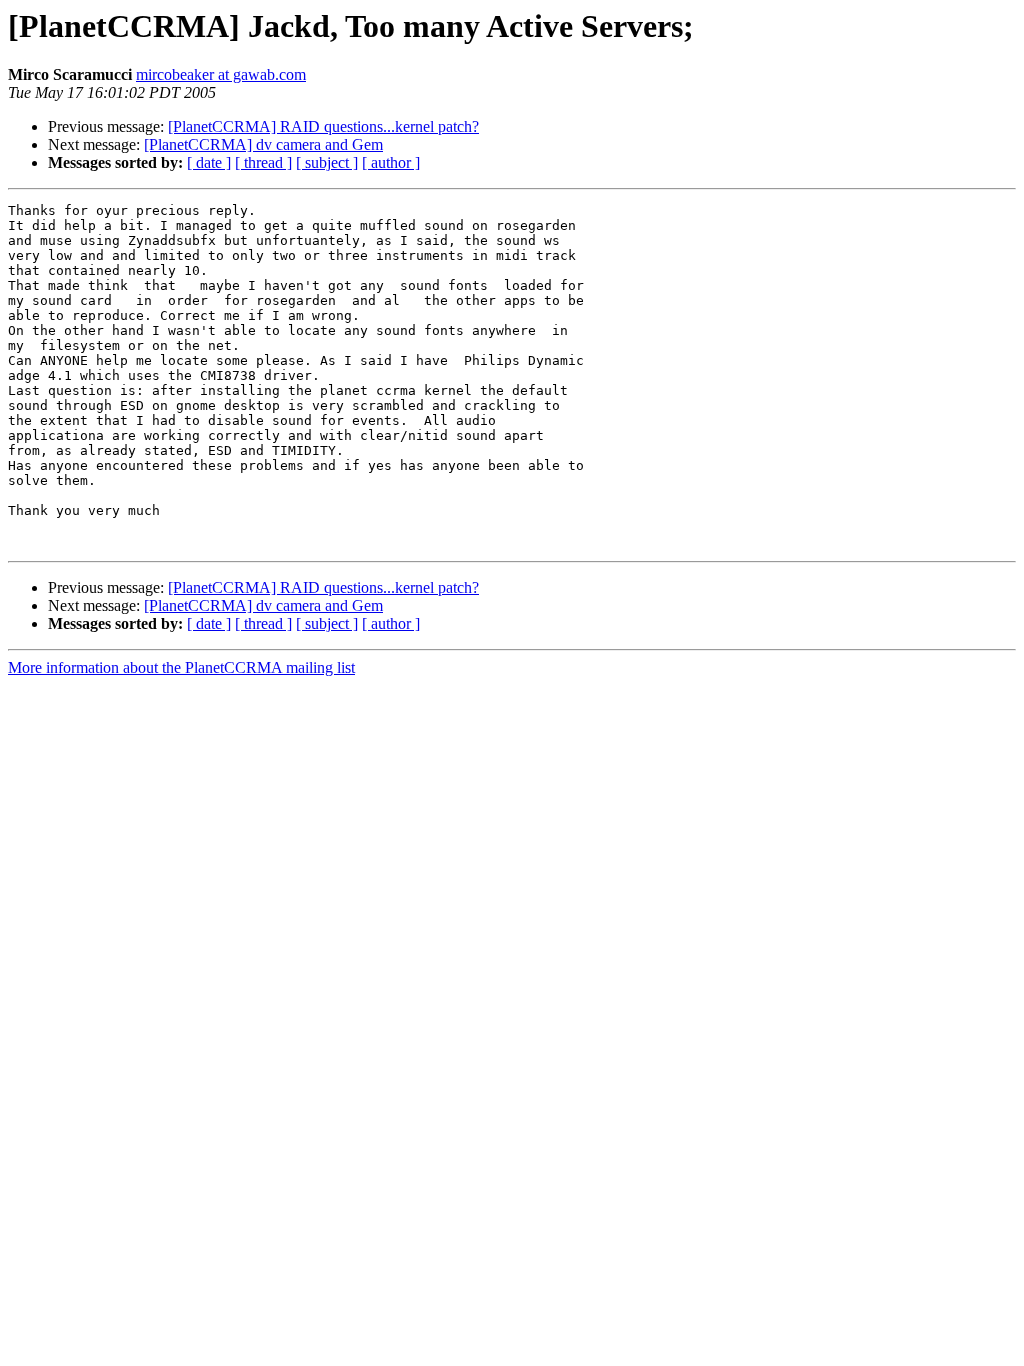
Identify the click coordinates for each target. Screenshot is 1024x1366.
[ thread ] (263, 162)
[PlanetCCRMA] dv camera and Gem (263, 144)
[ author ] (391, 162)
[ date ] (209, 162)
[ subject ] (327, 162)
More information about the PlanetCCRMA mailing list (181, 667)
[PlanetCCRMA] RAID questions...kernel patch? (323, 126)
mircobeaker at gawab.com (221, 74)
